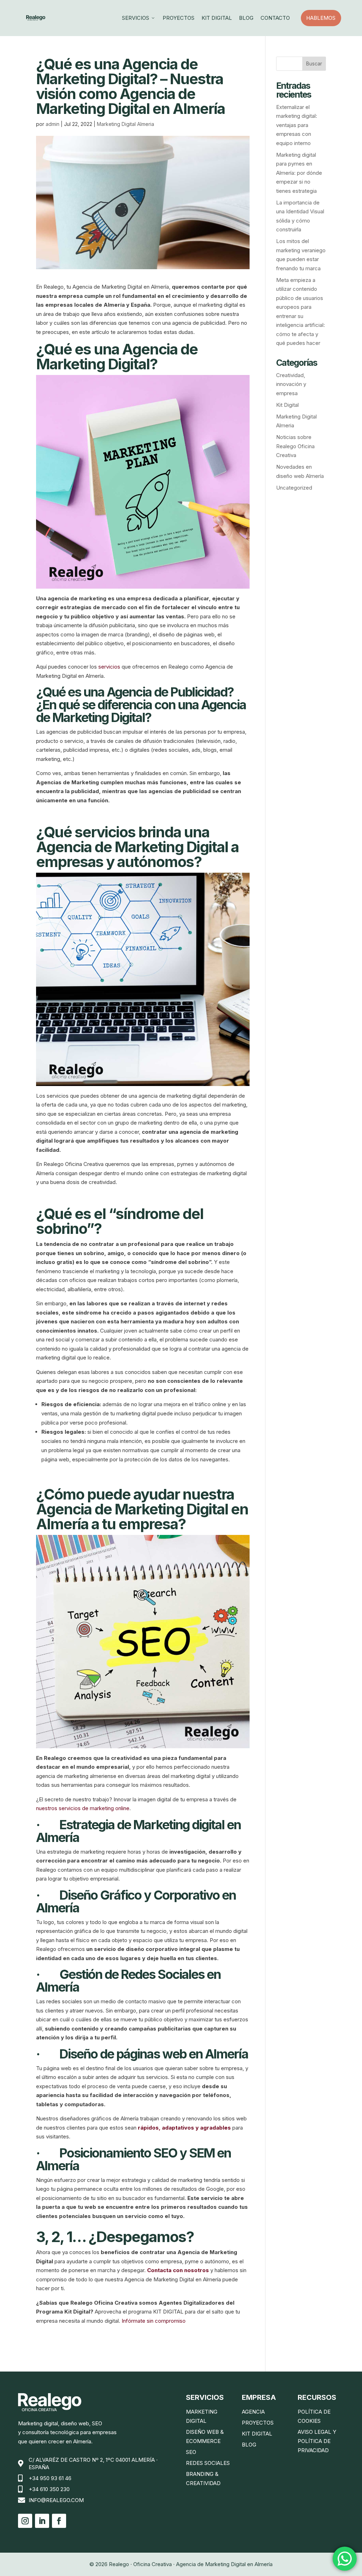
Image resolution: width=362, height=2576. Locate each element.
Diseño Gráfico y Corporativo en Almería (136, 1901)
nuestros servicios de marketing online (83, 1808)
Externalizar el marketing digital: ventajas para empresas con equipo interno (297, 125)
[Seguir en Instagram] (25, 2521)
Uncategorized (294, 488)
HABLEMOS (323, 18)
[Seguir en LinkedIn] (42, 2521)
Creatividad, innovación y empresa (291, 384)
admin (52, 124)
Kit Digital (217, 18)
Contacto (275, 18)
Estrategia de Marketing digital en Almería (138, 1831)
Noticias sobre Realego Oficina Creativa (295, 446)
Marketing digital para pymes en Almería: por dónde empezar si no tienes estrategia (299, 173)
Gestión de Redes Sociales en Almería (128, 1981)
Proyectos (179, 18)
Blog (246, 18)
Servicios (139, 18)
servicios (109, 667)
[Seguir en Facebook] (59, 2521)
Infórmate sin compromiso (154, 2321)
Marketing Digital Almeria (125, 124)
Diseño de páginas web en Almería (154, 2054)
